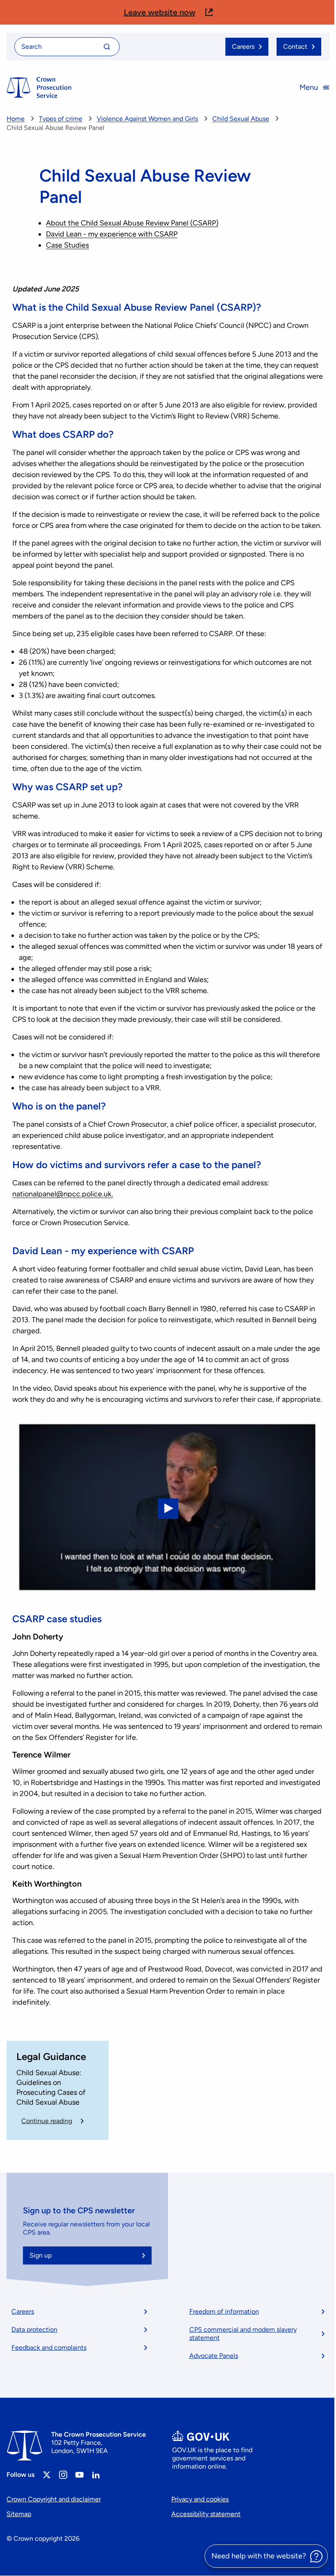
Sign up (41, 2255)
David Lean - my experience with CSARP (112, 234)
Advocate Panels (214, 2356)
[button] (168, 12)
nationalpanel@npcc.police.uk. (63, 1194)
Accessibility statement (206, 2514)
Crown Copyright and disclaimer (54, 2499)
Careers (23, 2311)
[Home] (39, 88)
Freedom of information (224, 2311)
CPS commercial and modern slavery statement (243, 2334)
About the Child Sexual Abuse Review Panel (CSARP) (132, 223)
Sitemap (19, 2514)
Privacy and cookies (200, 2499)
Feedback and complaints (49, 2348)
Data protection (34, 2329)
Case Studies (67, 245)
